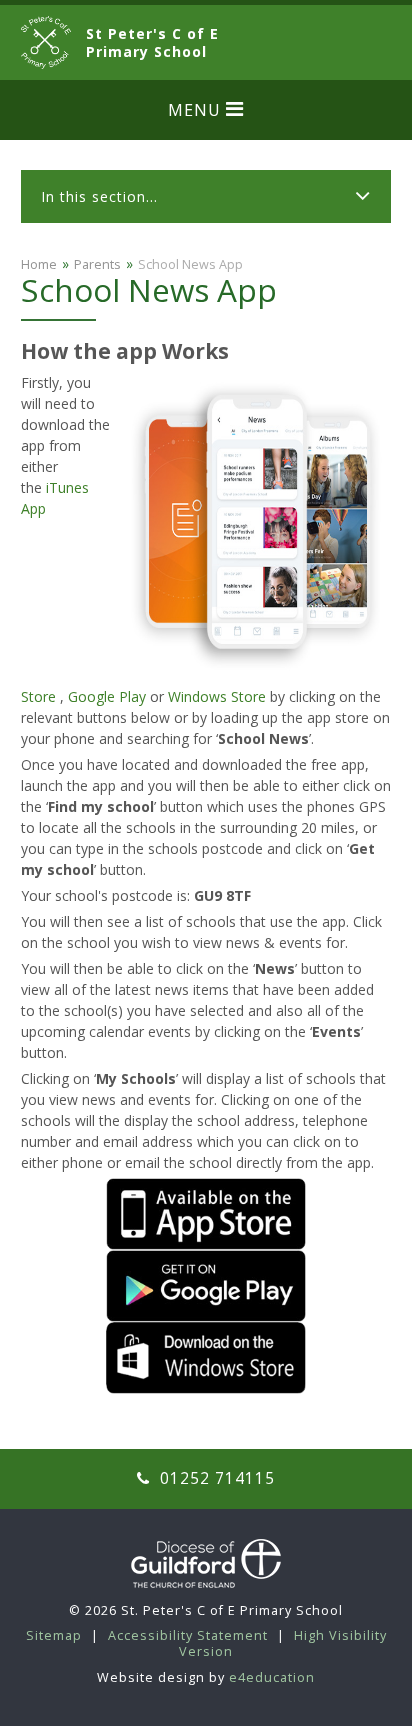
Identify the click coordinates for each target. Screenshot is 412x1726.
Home (39, 264)
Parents (97, 264)
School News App (190, 264)
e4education (272, 1677)
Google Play (107, 696)
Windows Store (217, 696)
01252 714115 (215, 1478)
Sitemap (54, 1635)
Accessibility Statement (188, 1635)
